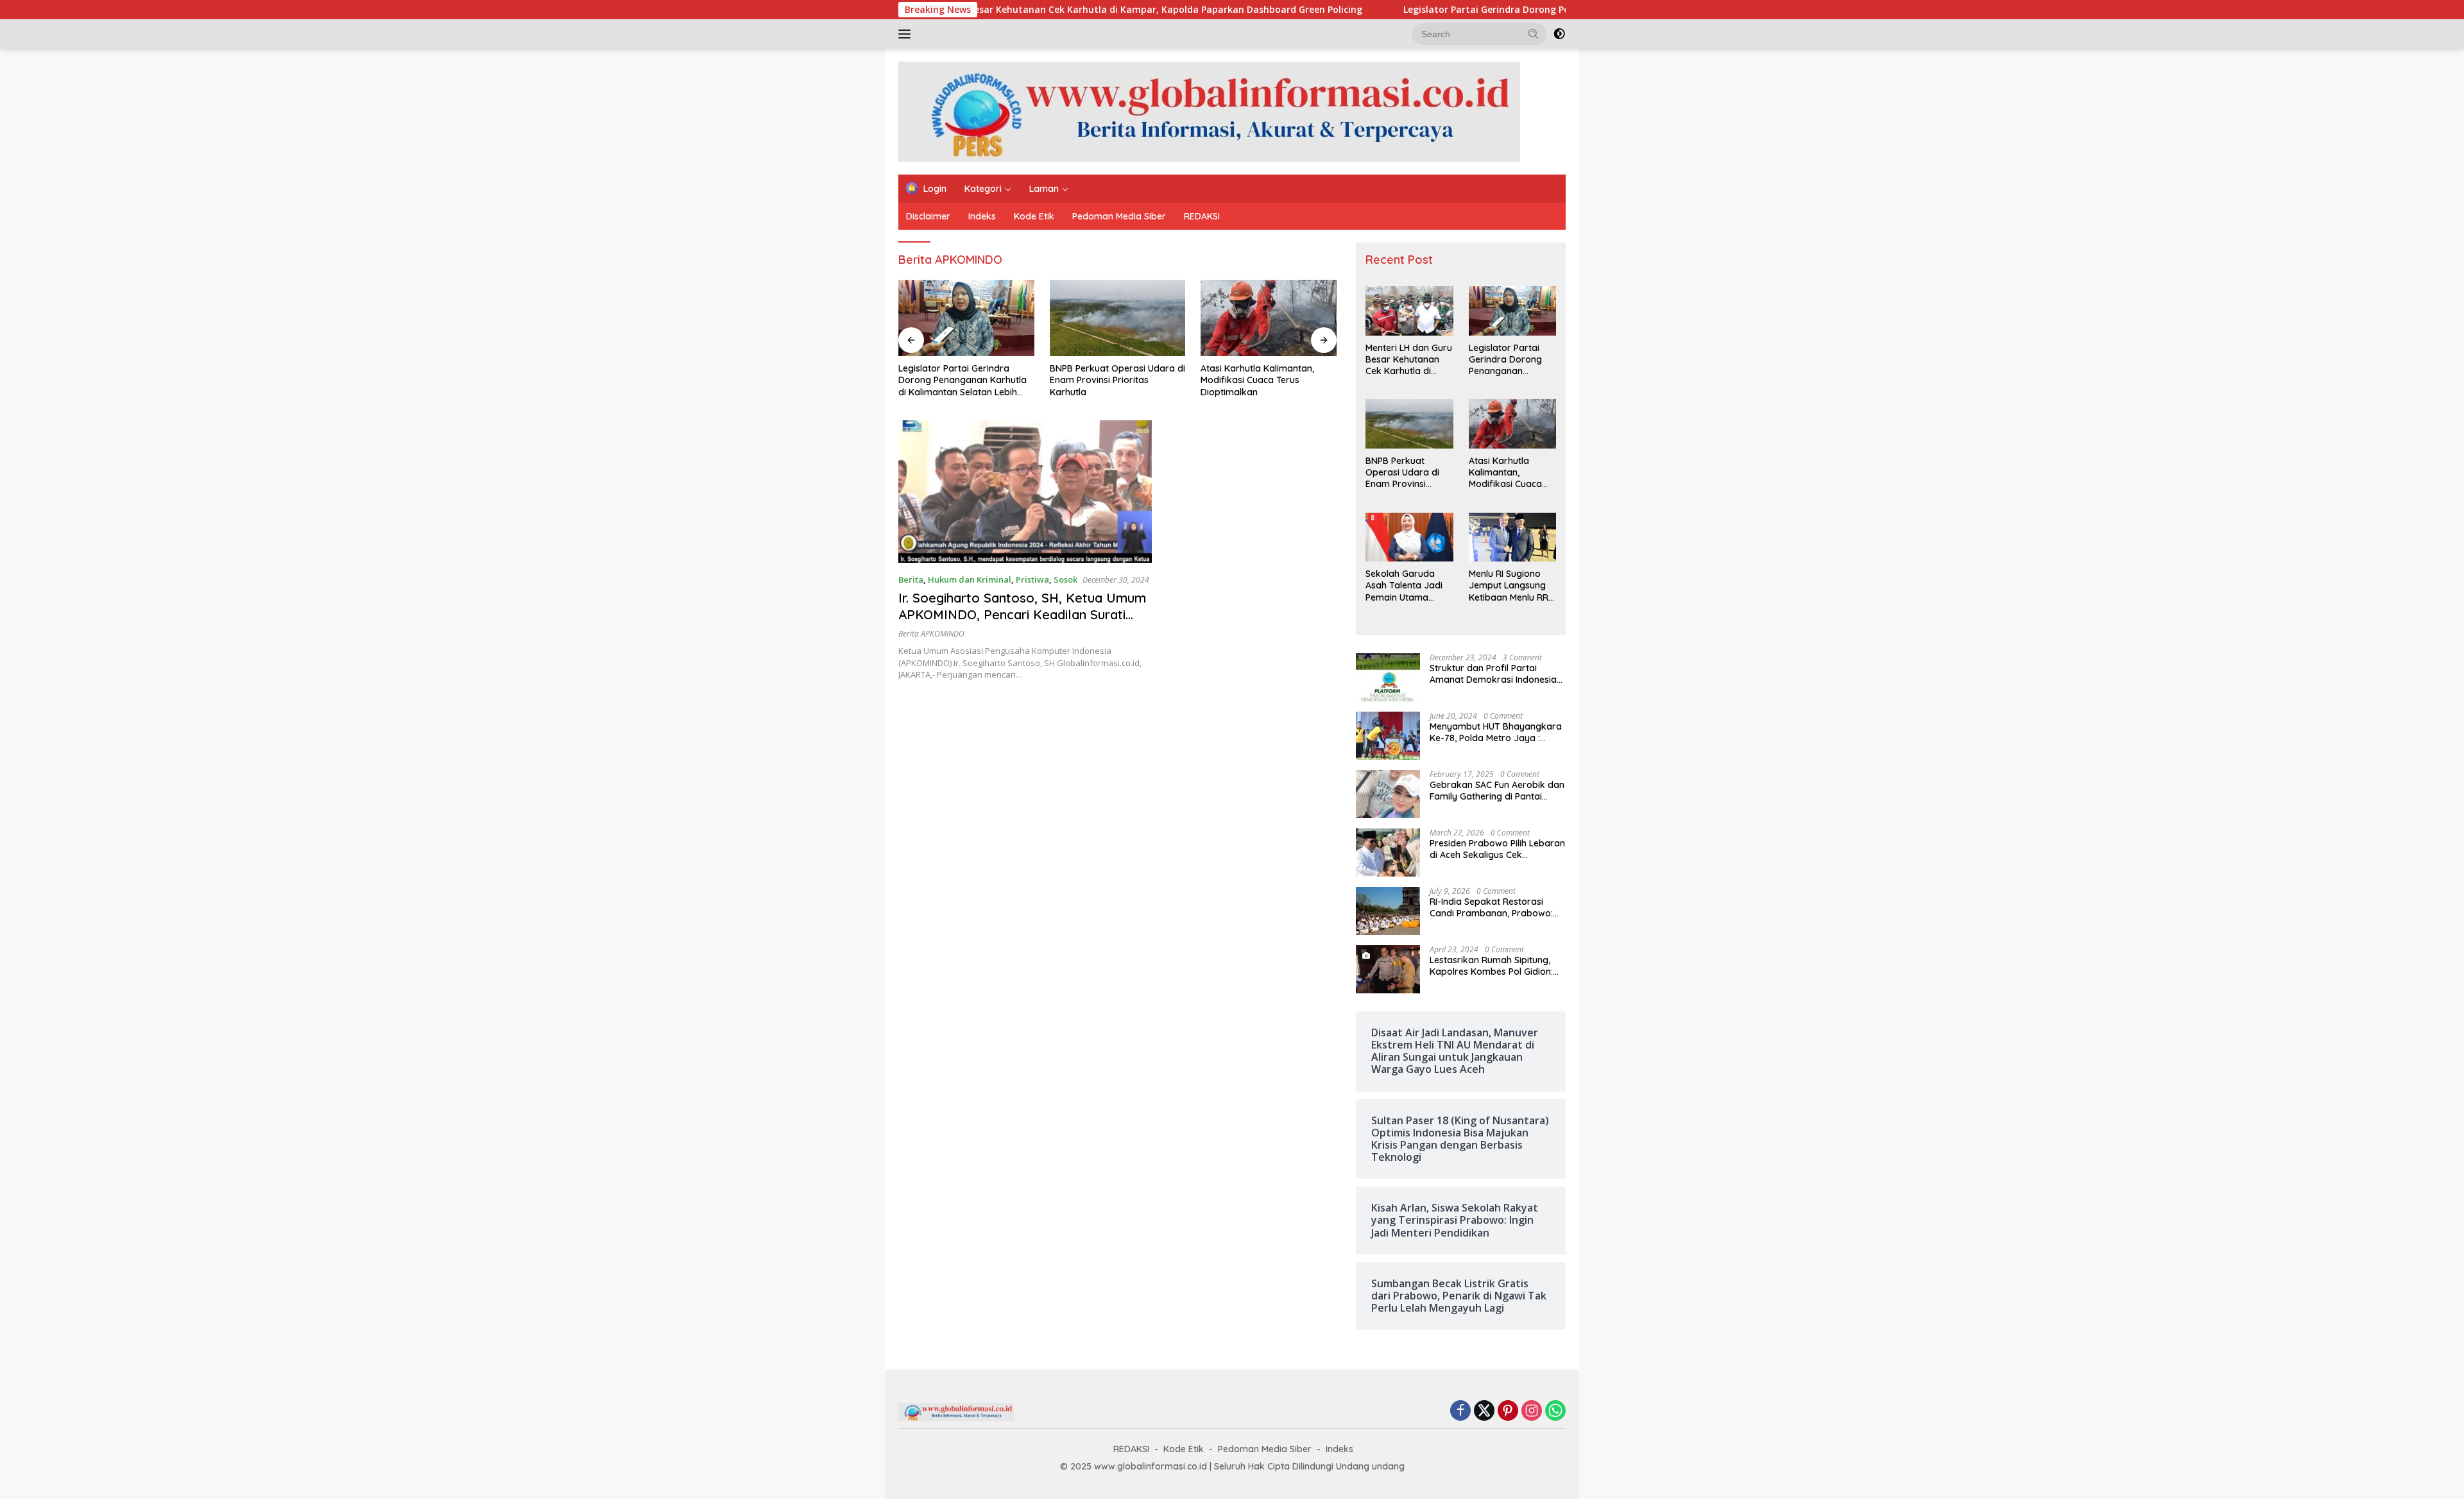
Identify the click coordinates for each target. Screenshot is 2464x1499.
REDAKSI (1202, 216)
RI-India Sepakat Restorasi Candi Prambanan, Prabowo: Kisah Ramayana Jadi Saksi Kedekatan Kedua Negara (1491, 907)
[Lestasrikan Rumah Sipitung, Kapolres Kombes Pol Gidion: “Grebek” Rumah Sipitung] (1388, 969)
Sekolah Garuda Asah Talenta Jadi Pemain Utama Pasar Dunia (1264, 380)
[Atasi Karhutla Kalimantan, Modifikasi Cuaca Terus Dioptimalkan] (1118, 318)
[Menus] (907, 34)
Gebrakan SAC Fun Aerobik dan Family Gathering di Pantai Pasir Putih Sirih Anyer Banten (1497, 791)
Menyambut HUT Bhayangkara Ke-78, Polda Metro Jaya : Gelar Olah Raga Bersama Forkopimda (1496, 732)
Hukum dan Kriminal (970, 579)
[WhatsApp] (1555, 1411)
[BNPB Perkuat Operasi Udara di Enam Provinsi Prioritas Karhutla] (966, 318)
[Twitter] (1484, 1411)
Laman (1044, 189)
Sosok (1065, 579)
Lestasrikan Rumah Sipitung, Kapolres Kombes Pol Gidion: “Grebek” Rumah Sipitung (1491, 966)
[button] (1534, 33)
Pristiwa (1032, 579)
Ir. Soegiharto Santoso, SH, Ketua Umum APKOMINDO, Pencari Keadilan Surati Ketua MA (1022, 614)
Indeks (982, 216)
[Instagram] (1532, 1411)
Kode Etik (1034, 216)
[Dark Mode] (1559, 34)
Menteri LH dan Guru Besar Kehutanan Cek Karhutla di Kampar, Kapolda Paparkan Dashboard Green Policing (1009, 10)
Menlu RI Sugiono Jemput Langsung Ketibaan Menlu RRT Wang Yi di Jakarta (1511, 586)
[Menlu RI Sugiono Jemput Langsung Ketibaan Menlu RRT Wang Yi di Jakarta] (1512, 537)
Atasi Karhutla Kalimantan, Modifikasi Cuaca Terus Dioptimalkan (1107, 380)
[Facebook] (1460, 1411)
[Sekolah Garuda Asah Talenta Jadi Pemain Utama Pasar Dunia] (1269, 318)
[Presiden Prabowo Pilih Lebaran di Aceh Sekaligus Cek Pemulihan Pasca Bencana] (1388, 852)
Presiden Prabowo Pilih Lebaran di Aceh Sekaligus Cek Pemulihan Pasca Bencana (1497, 849)
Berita (911, 579)
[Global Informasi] (1209, 111)
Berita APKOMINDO (931, 634)
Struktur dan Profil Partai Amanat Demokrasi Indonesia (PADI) (1493, 674)
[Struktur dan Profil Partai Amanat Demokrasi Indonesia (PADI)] (1388, 677)
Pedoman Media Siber (1119, 216)
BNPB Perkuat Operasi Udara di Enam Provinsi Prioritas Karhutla (966, 380)
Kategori (983, 189)
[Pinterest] (1508, 1411)
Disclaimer (928, 216)
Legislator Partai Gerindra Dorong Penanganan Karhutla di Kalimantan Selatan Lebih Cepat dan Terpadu (1532, 10)
